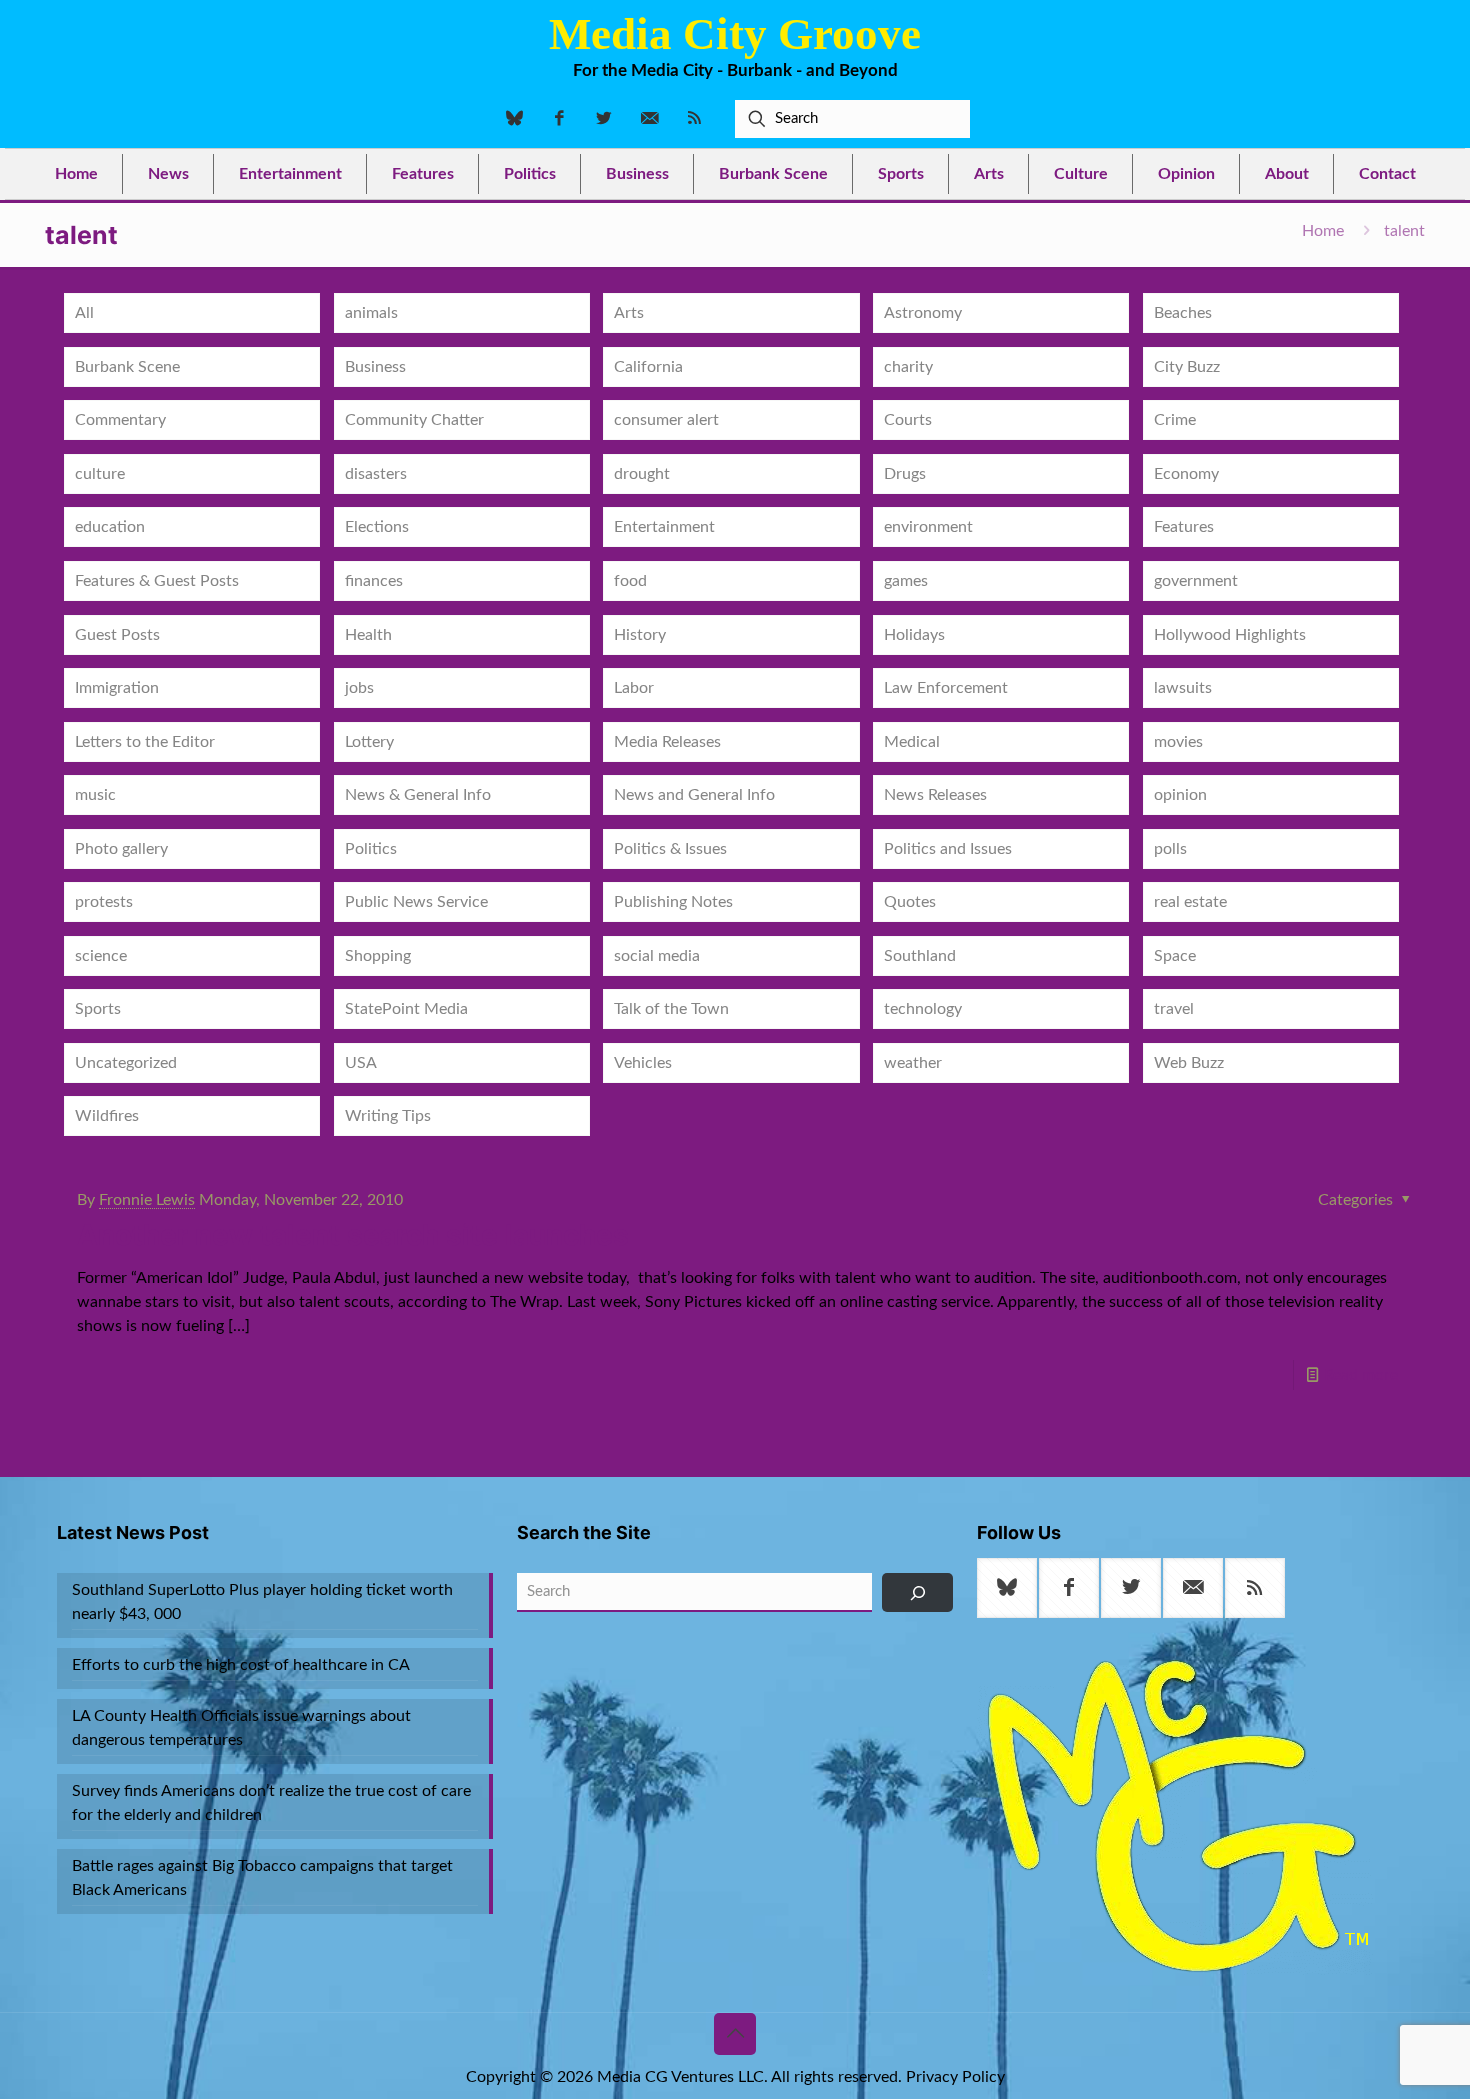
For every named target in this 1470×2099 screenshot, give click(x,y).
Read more (1361, 1375)
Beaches (1183, 313)
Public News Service (416, 902)
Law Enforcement (946, 688)
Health (368, 635)
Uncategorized (126, 1063)
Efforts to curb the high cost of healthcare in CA (241, 1665)
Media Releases (667, 742)
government (1196, 581)
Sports (98, 1009)
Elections (377, 527)
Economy (1186, 474)
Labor (634, 688)
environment (928, 527)
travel (1174, 1009)
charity (908, 367)
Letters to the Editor (145, 742)
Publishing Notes (673, 902)
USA (361, 1063)
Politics (371, 849)
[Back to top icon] (735, 2034)
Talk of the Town (671, 1009)
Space (1175, 956)
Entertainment (664, 527)
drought (642, 474)
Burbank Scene (127, 367)
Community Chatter (414, 420)
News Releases (935, 795)
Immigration (117, 688)
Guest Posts (117, 635)
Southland (920, 956)
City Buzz (1187, 367)
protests (104, 902)
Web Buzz (1189, 1063)
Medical (912, 742)
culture (100, 474)
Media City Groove (735, 34)
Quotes (910, 902)
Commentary (120, 420)
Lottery (369, 742)
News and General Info (694, 795)
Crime (1175, 420)
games (906, 581)
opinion (1180, 795)
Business (375, 367)
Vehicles (643, 1063)
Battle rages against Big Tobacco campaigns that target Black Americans (262, 1878)
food (630, 581)
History (640, 635)
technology (923, 1009)
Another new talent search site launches (353, 1235)
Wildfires (107, 1116)
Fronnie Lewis (147, 1200)
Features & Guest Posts (157, 581)
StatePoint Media (406, 1009)
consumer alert (666, 420)
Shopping (378, 956)
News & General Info (418, 795)
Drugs (905, 474)
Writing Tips (388, 1116)
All (84, 313)
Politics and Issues (948, 849)
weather (913, 1063)
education (110, 527)
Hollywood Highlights (1230, 635)
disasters (376, 474)
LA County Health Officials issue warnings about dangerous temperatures (241, 1728)
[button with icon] (1007, 1588)
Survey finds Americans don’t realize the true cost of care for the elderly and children (271, 1803)
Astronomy (923, 313)
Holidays (914, 635)
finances (374, 581)
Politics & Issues (670, 849)
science (101, 956)
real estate (1190, 902)
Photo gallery (121, 849)
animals (371, 313)
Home (1323, 231)
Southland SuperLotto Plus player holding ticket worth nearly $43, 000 (262, 1602)
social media (657, 956)
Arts (629, 313)
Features (1184, 527)
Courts (908, 420)
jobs (359, 688)
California (648, 367)
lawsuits (1183, 688)
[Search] (917, 1592)
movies (1178, 742)
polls (1170, 849)
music (95, 795)
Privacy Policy (955, 2077)
